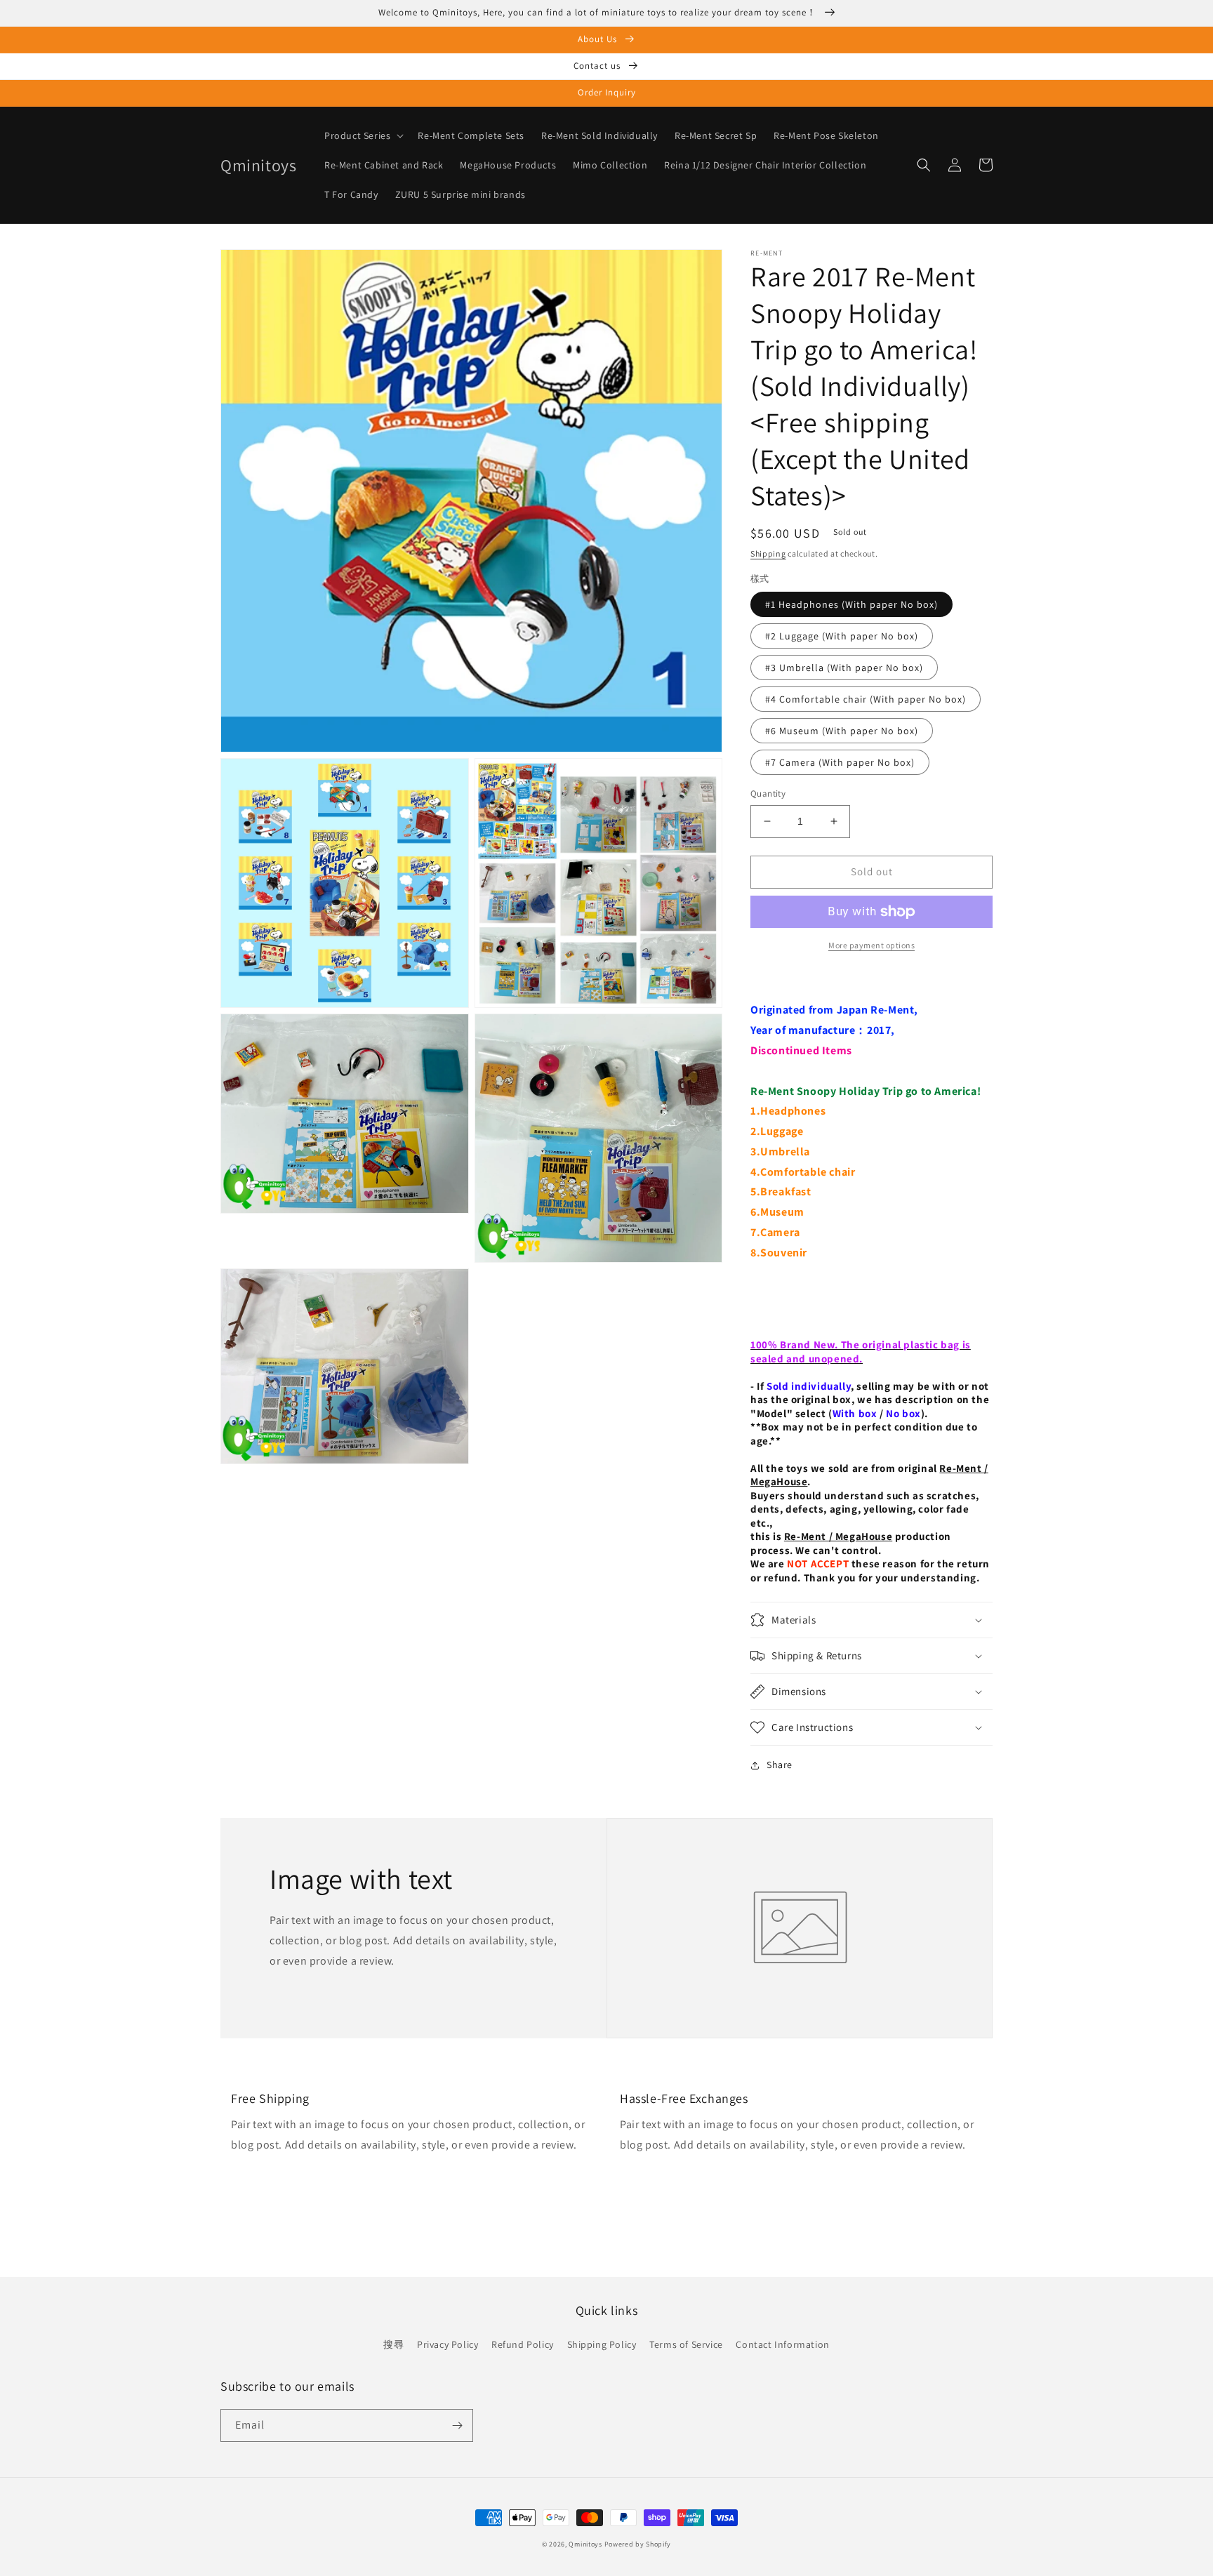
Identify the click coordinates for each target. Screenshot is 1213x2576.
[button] (363, 135)
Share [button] (780, 1765)
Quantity (768, 794)
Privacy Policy (448, 2344)
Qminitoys (585, 2544)
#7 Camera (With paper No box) (840, 762)
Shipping (768, 553)
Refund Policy (523, 2344)
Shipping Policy (602, 2344)
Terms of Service (686, 2344)
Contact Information (782, 2344)
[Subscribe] (457, 2425)
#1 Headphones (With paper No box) (851, 604)
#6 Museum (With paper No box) (842, 731)
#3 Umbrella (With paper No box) (844, 668)
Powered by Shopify (638, 2544)
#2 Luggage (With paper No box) (842, 636)
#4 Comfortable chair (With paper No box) (866, 699)
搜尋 (393, 2344)
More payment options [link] (871, 945)
